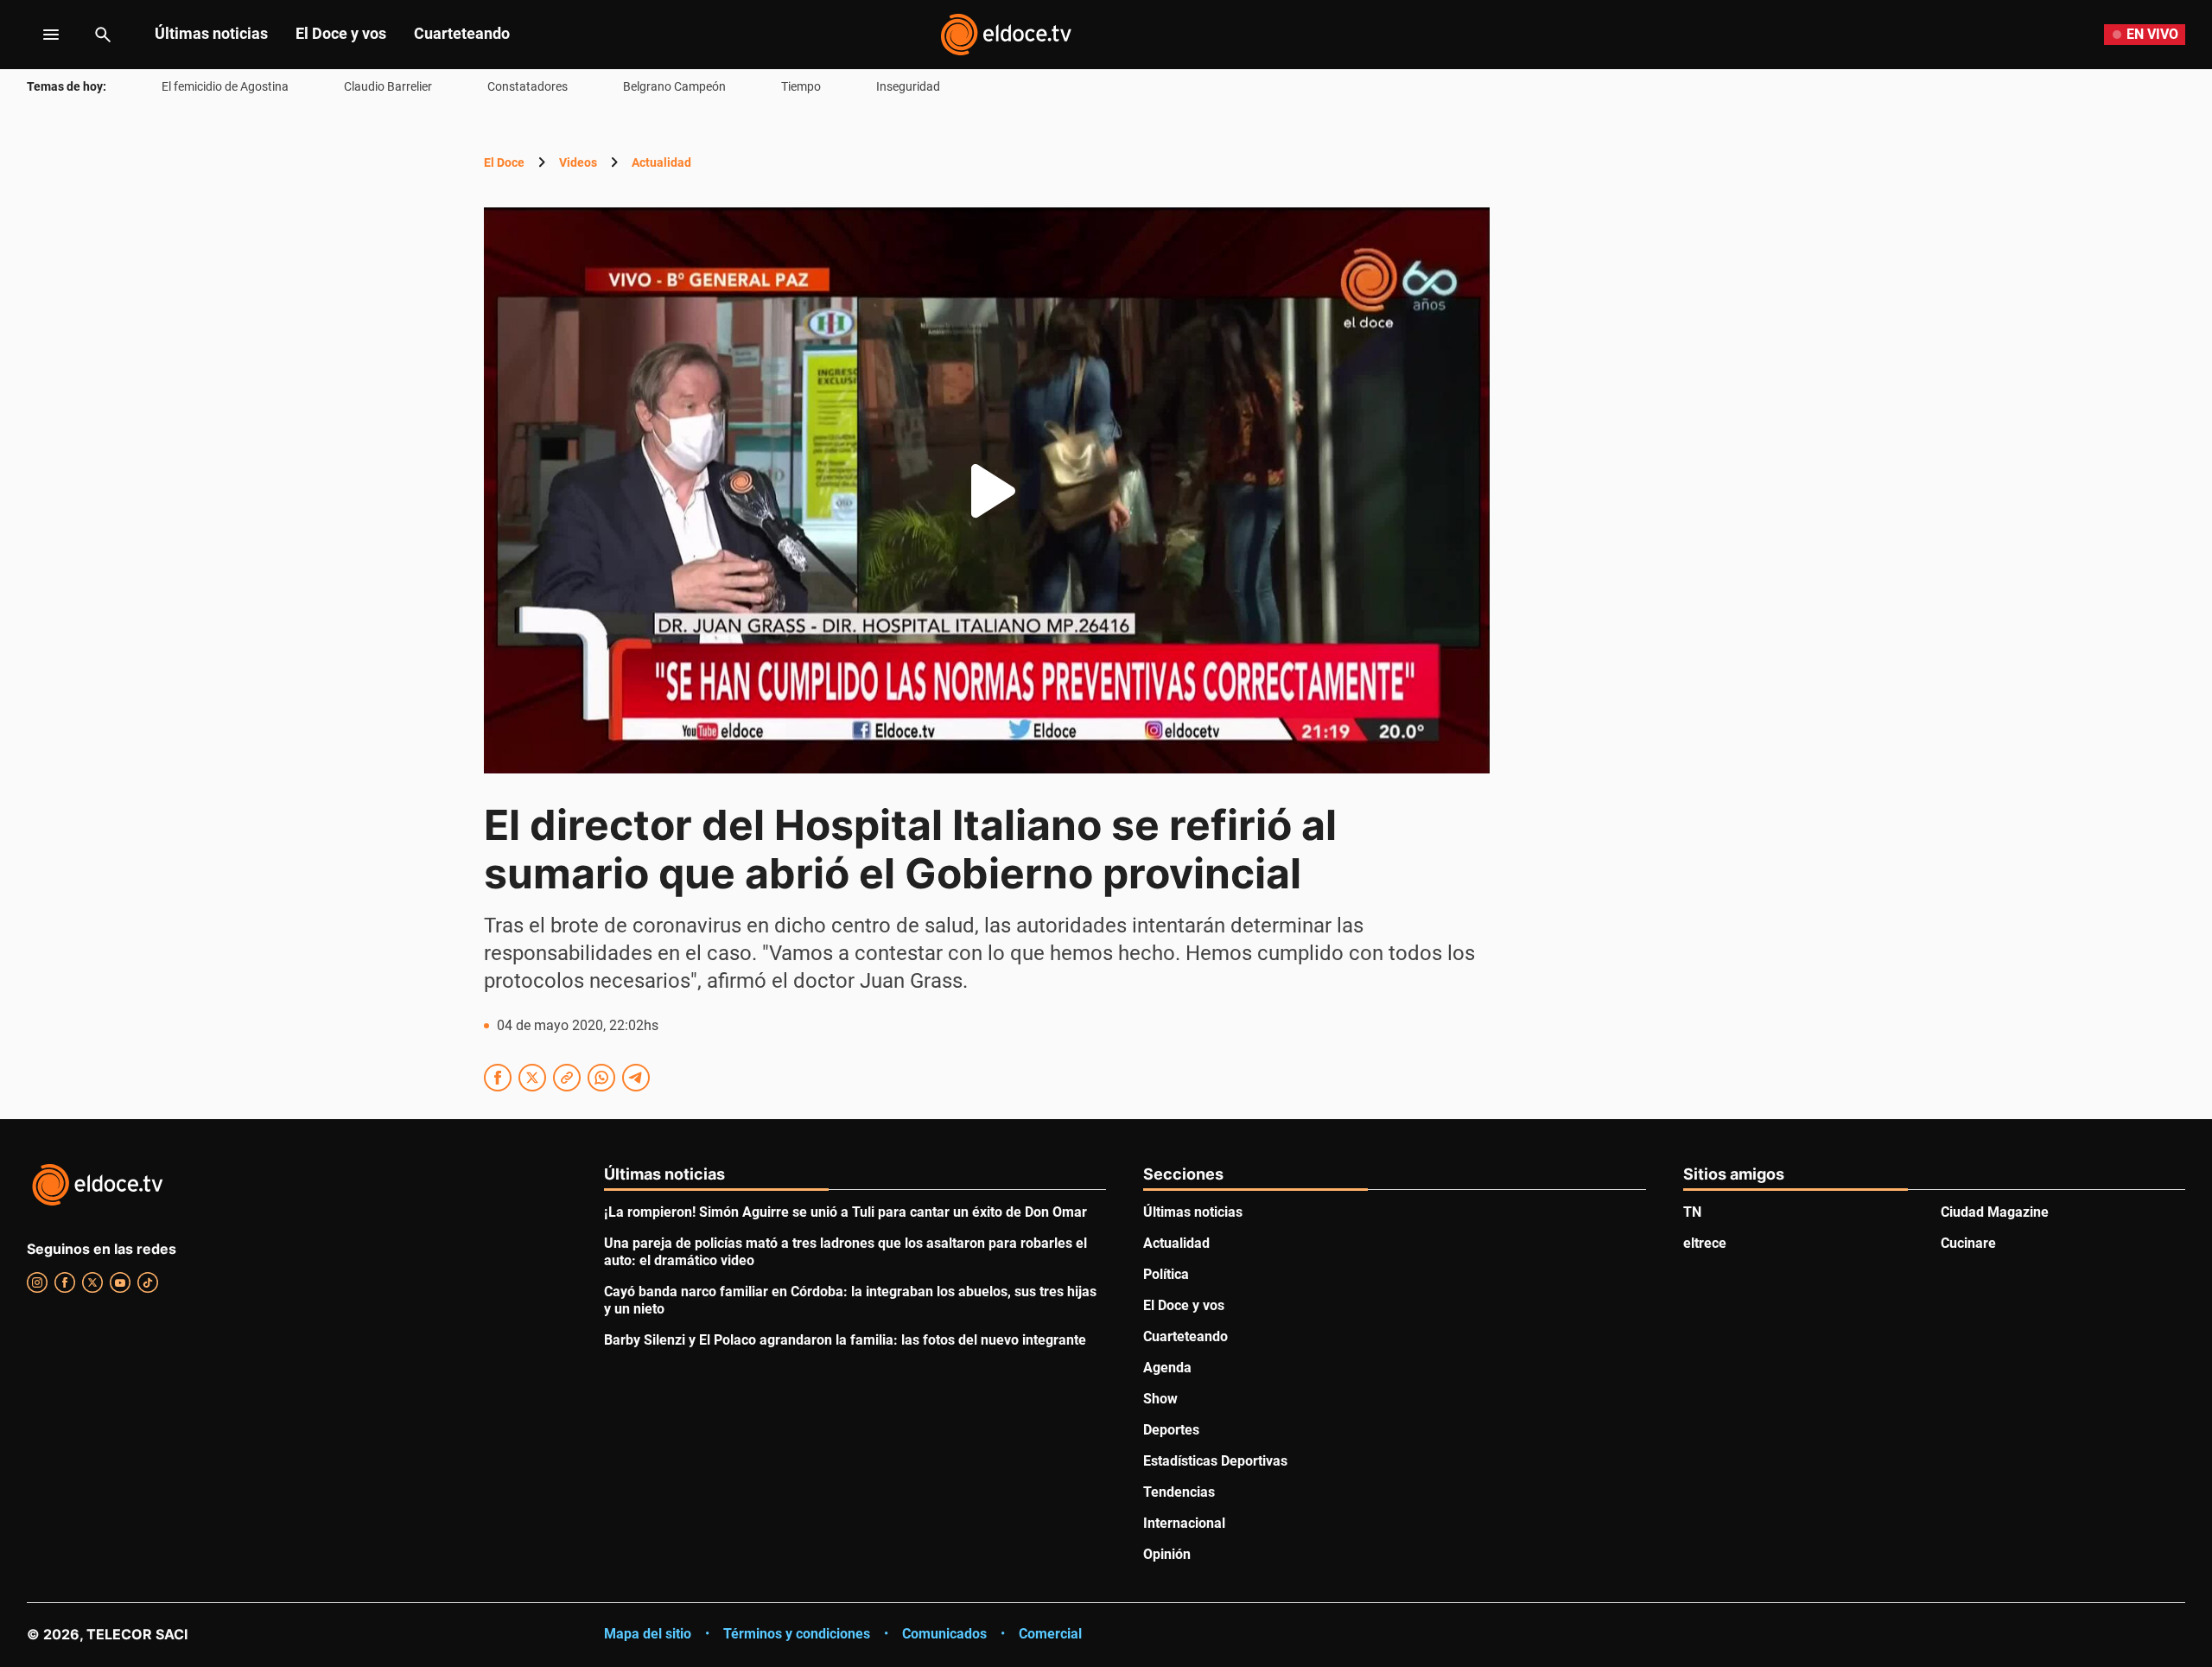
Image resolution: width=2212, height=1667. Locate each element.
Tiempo (801, 86)
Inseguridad (908, 86)
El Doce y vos (341, 33)
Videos (578, 162)
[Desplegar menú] (38, 35)
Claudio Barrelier (388, 86)
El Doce (504, 162)
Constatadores (528, 86)
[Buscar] (103, 35)
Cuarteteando (462, 33)
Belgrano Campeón (674, 86)
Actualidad (661, 162)
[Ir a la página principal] (1006, 35)
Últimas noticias (211, 33)
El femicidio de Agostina (225, 86)
